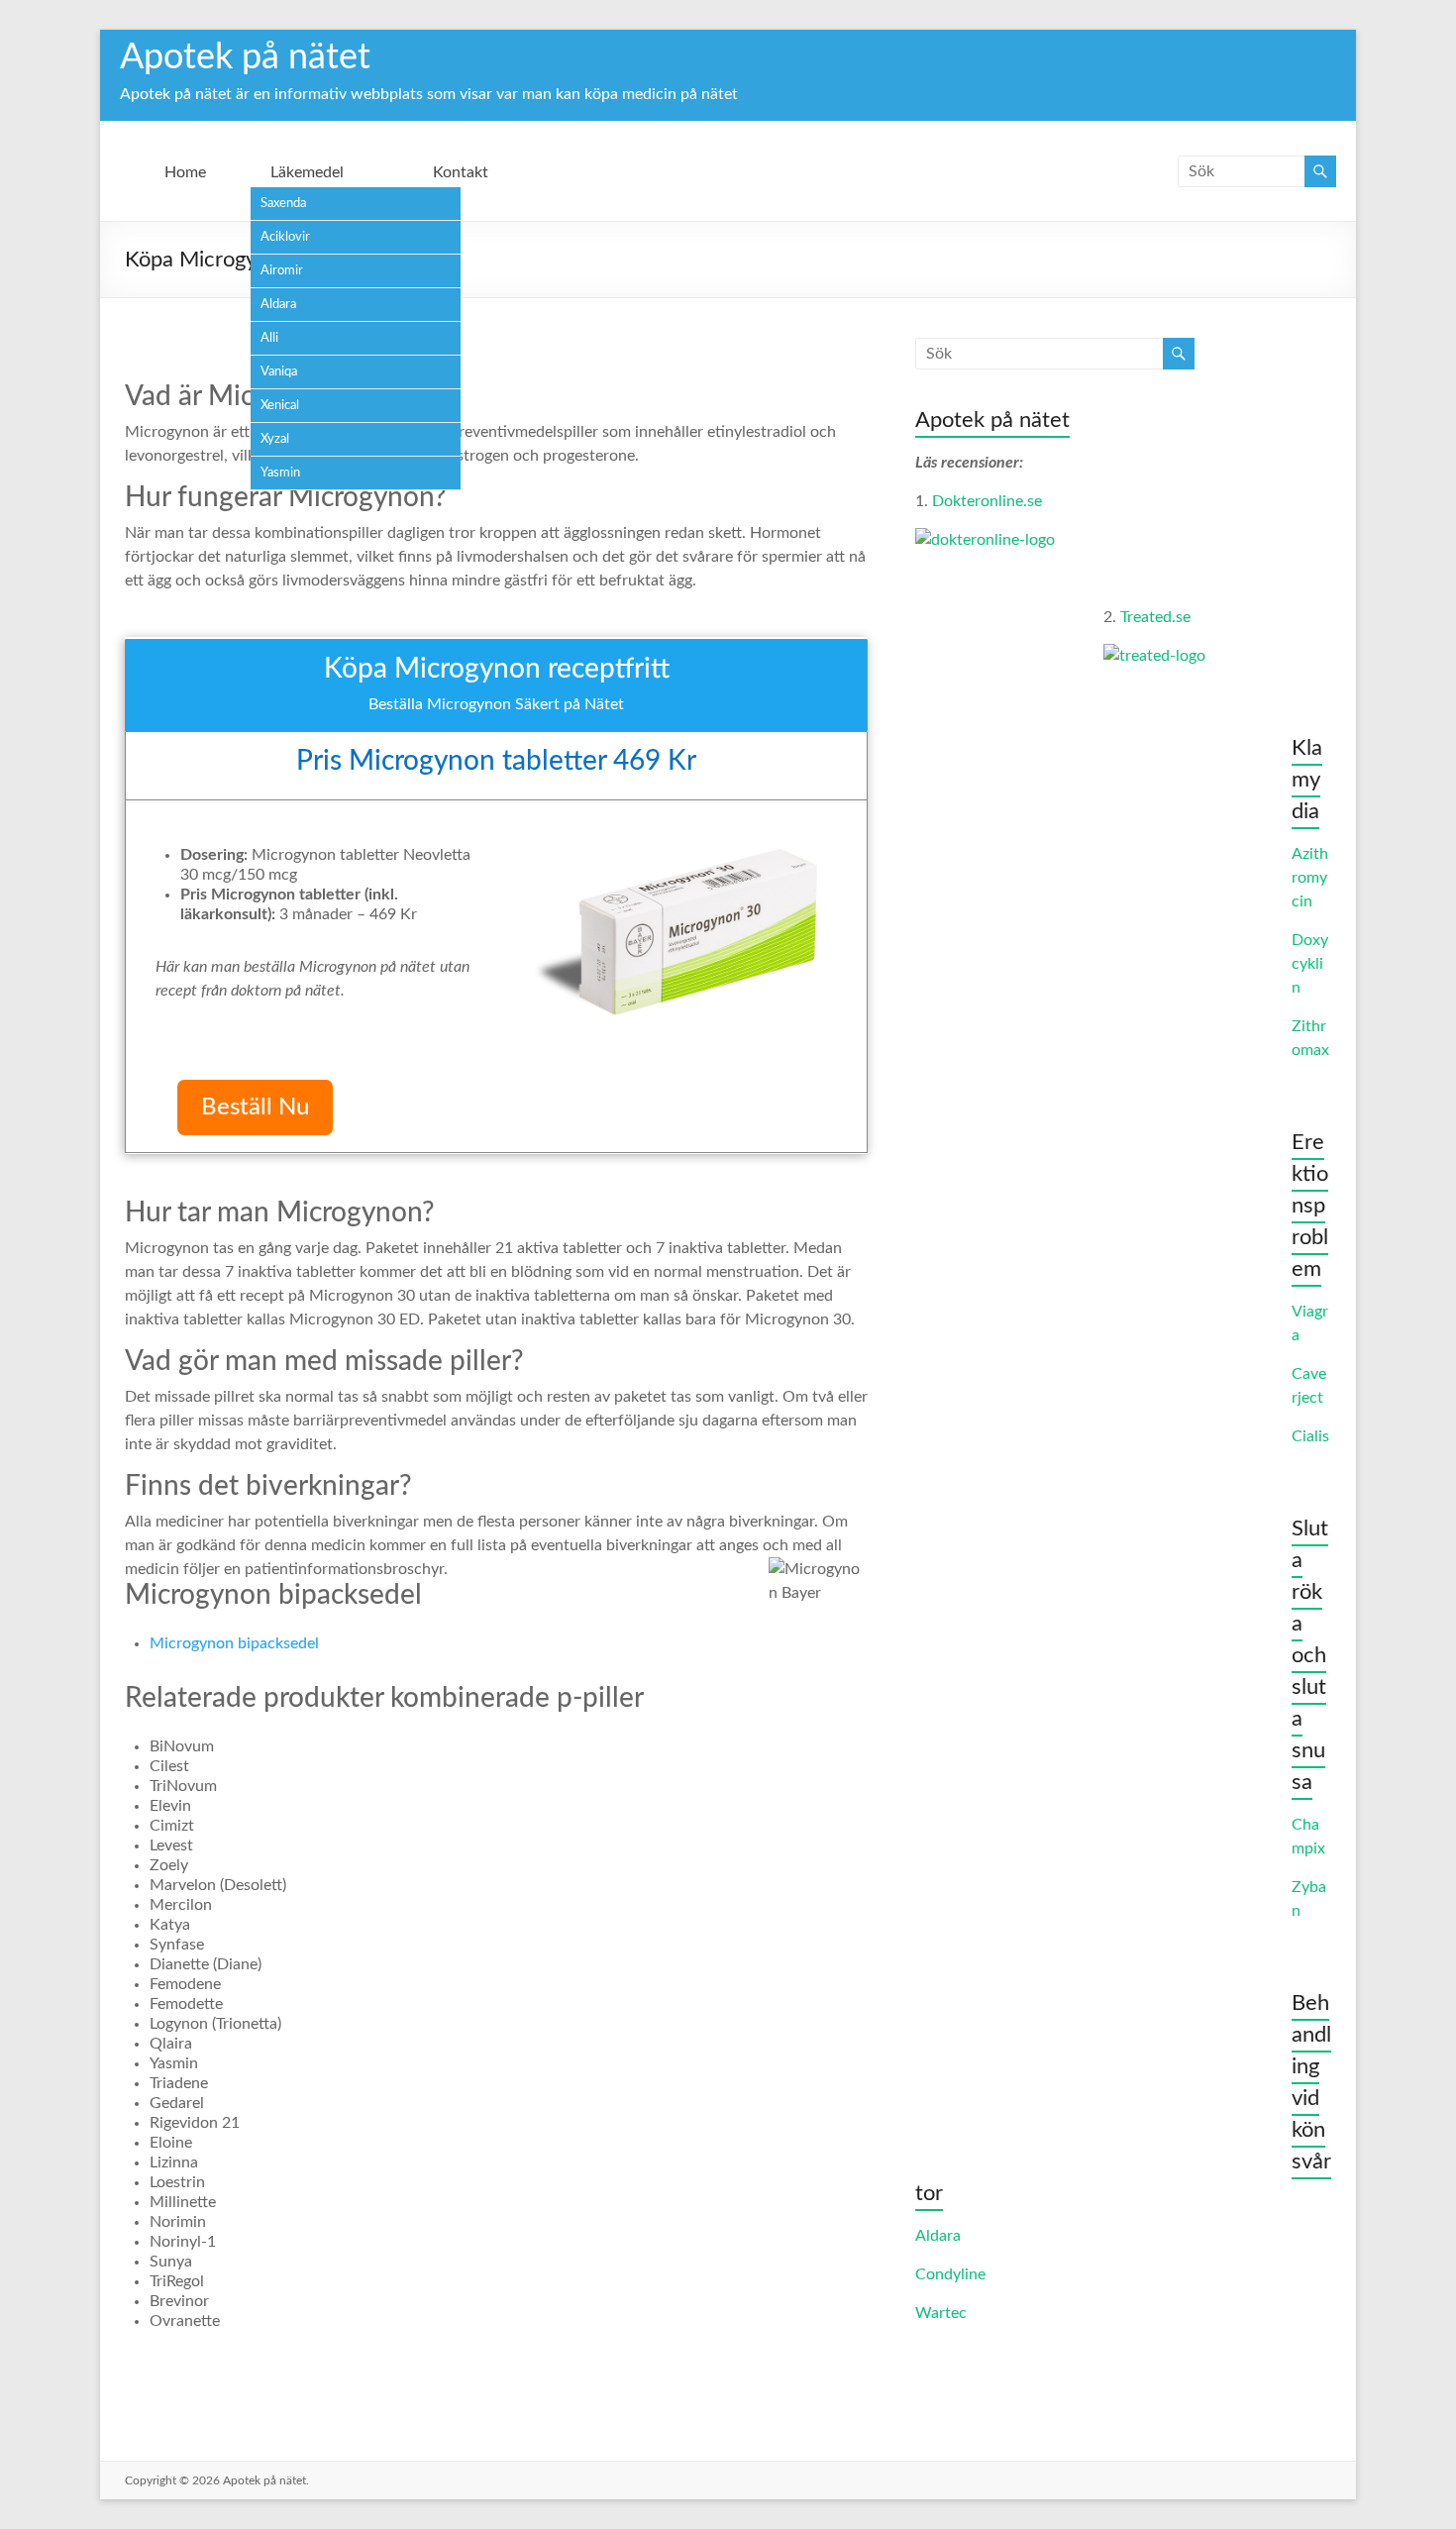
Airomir (282, 271)
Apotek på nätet (245, 57)
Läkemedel (307, 172)
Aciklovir (285, 237)
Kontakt (461, 172)
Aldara (278, 305)
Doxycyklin (1310, 964)
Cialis (1310, 1436)
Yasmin (280, 473)
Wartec (941, 2313)
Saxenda (283, 204)
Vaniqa (279, 372)
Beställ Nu (255, 1107)
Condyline (950, 2274)
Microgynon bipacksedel (234, 1643)
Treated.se (1155, 617)
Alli (269, 338)
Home (185, 172)
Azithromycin (1310, 878)
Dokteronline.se (987, 501)
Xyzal (275, 439)
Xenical (280, 406)
